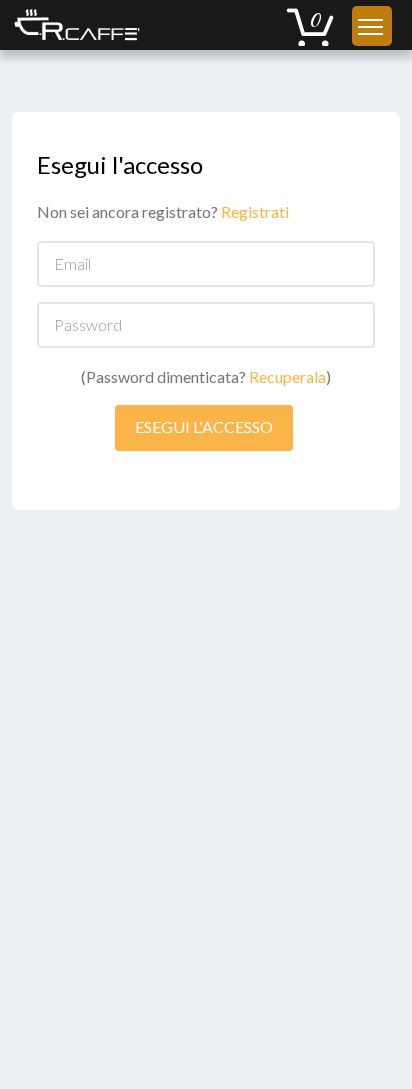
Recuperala (287, 376)
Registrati (255, 211)
